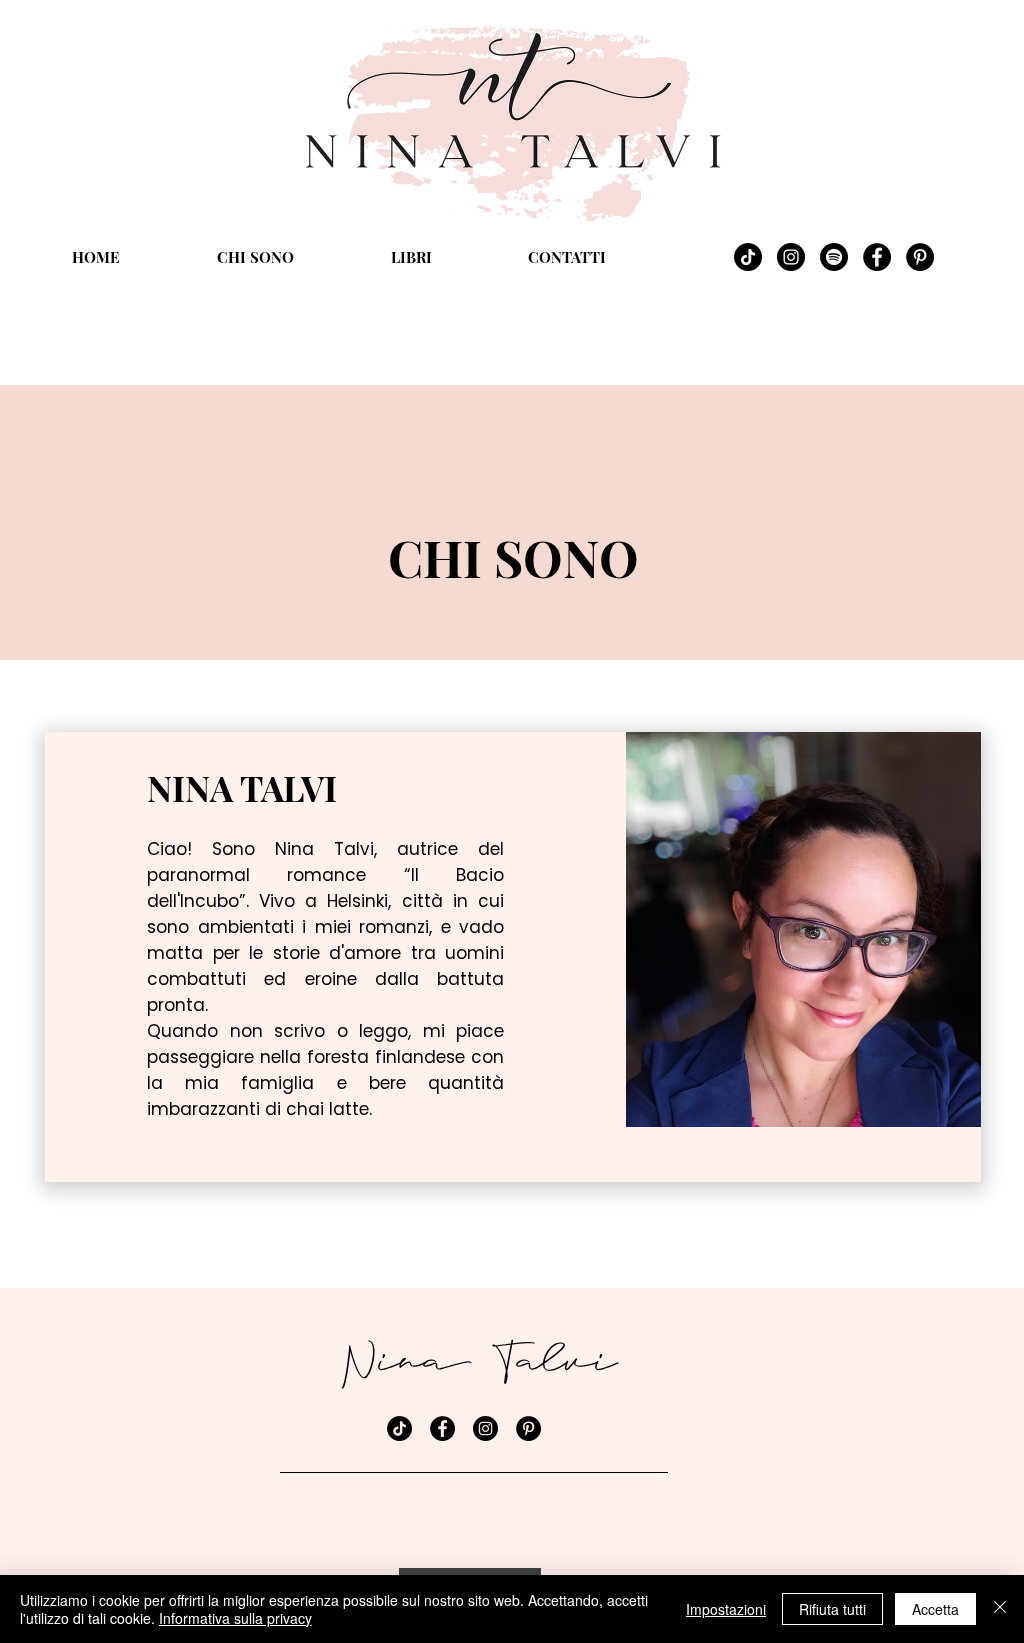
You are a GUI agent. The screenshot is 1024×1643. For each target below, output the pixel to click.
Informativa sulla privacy (235, 1618)
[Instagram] (791, 257)
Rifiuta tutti (832, 1609)
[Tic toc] (748, 257)
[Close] (1000, 1609)
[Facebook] (877, 257)
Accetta (935, 1609)
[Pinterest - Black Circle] (920, 257)
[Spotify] (834, 257)
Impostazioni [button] (726, 1609)
